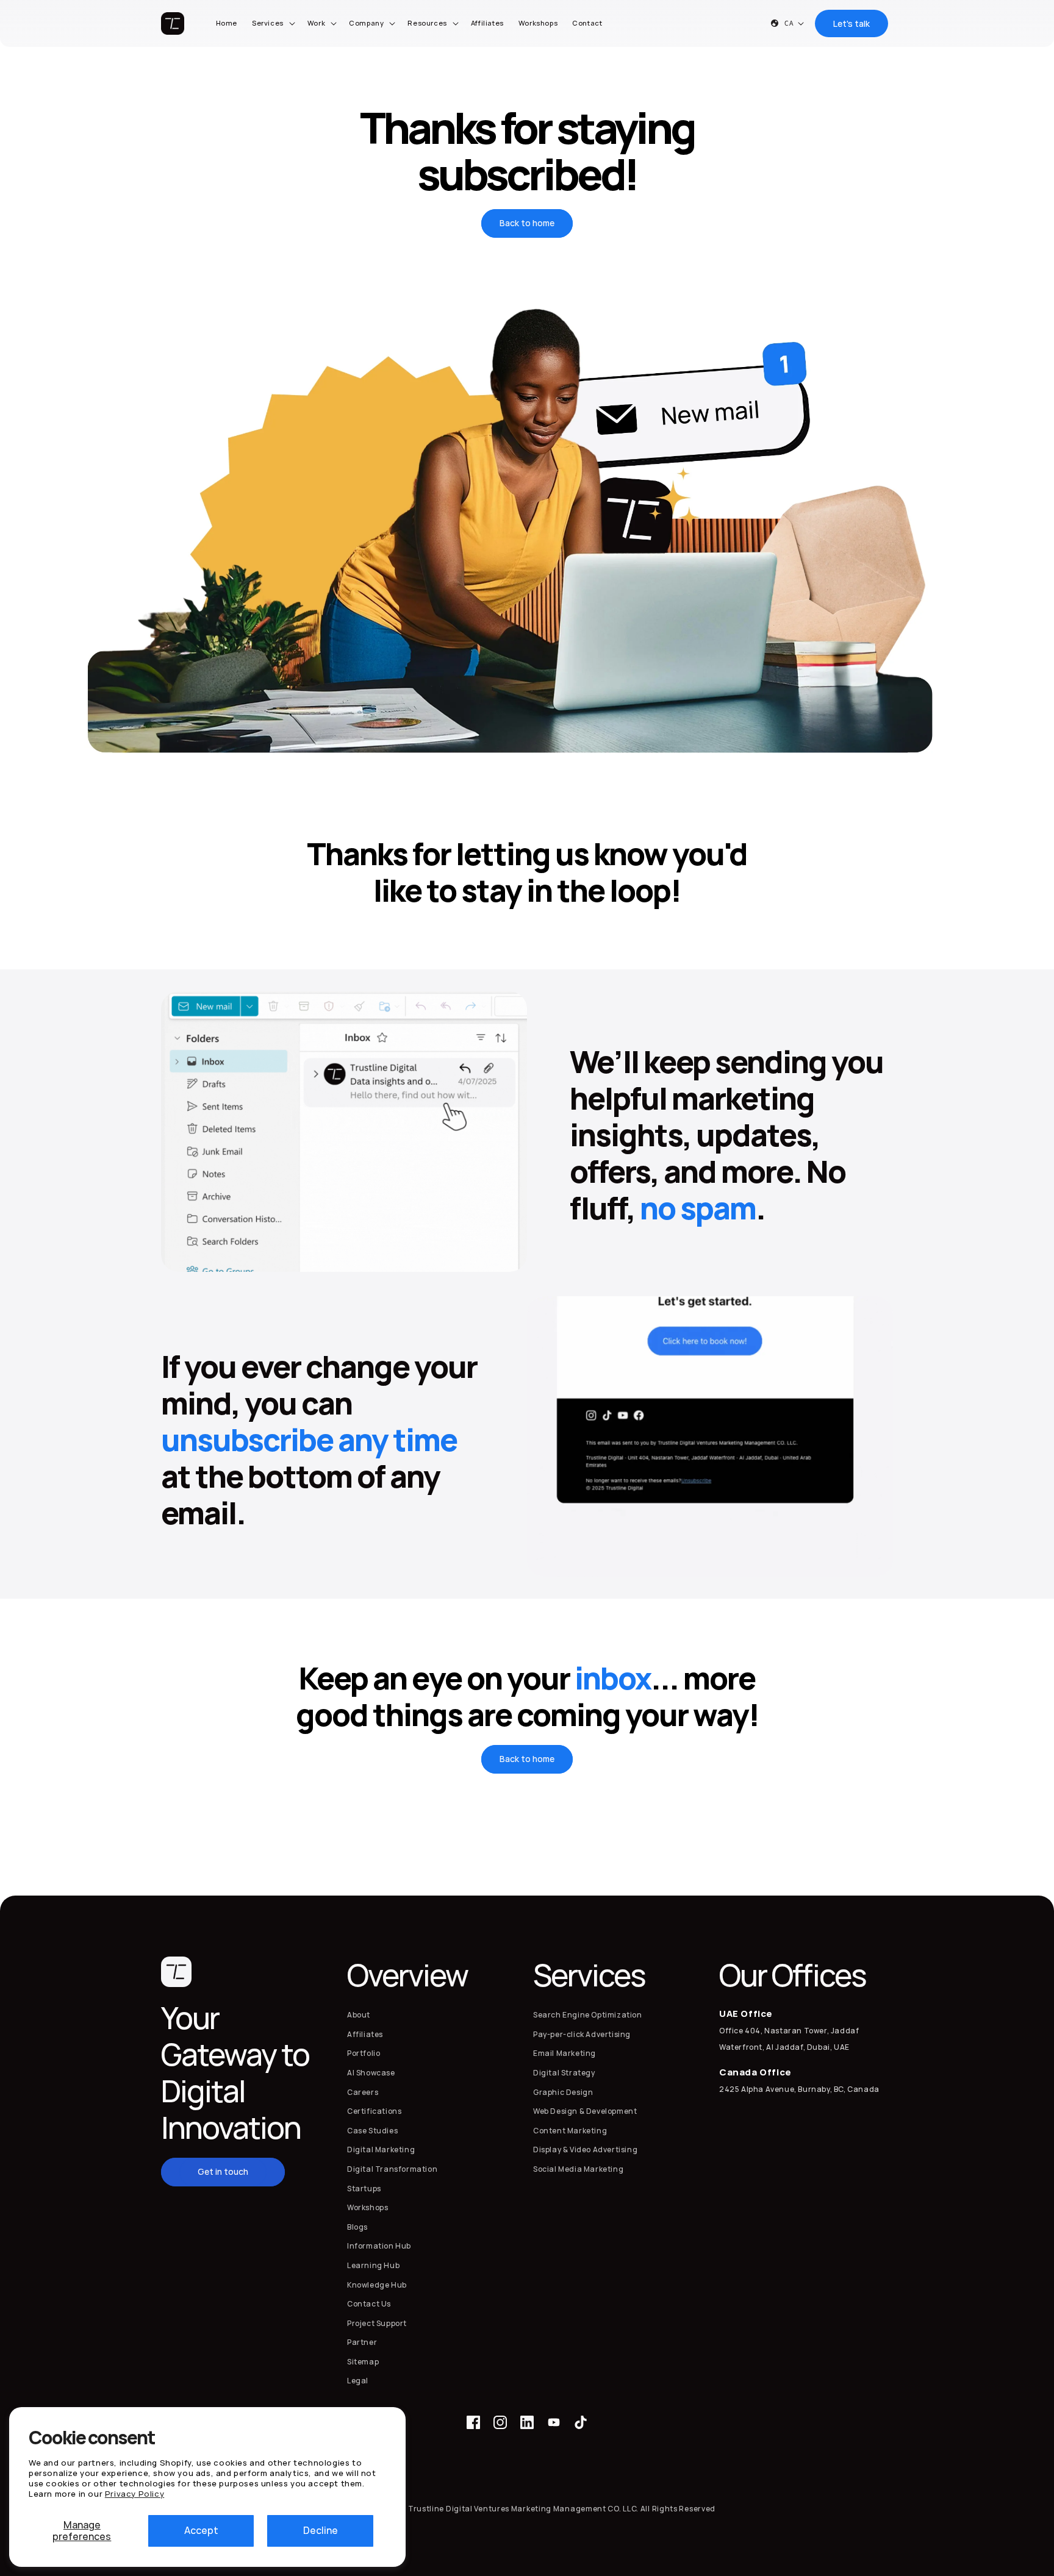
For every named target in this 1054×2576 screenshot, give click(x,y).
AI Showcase (371, 2073)
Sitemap (363, 2362)
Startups (364, 2189)
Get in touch (223, 2171)
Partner (362, 2342)
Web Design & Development (585, 2111)
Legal (358, 2381)
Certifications (374, 2111)
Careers (363, 2092)
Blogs (357, 2227)
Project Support (377, 2323)
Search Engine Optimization (588, 2015)
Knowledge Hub (377, 2285)
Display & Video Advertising (585, 2150)
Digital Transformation (392, 2169)
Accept (201, 2530)
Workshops (367, 2207)
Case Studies (372, 2131)
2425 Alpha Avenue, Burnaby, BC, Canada (799, 2089)
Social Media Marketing (578, 2169)
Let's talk (851, 23)
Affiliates (365, 2034)
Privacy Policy (134, 2494)
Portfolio (364, 2053)
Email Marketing (565, 2053)
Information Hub (379, 2246)
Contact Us (369, 2304)
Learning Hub (373, 2265)
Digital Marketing (381, 2150)
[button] (272, 23)
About (359, 2015)
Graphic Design (563, 2092)
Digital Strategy (564, 2073)
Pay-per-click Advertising (582, 2034)
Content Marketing (570, 2131)
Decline (321, 2530)
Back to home (527, 223)
